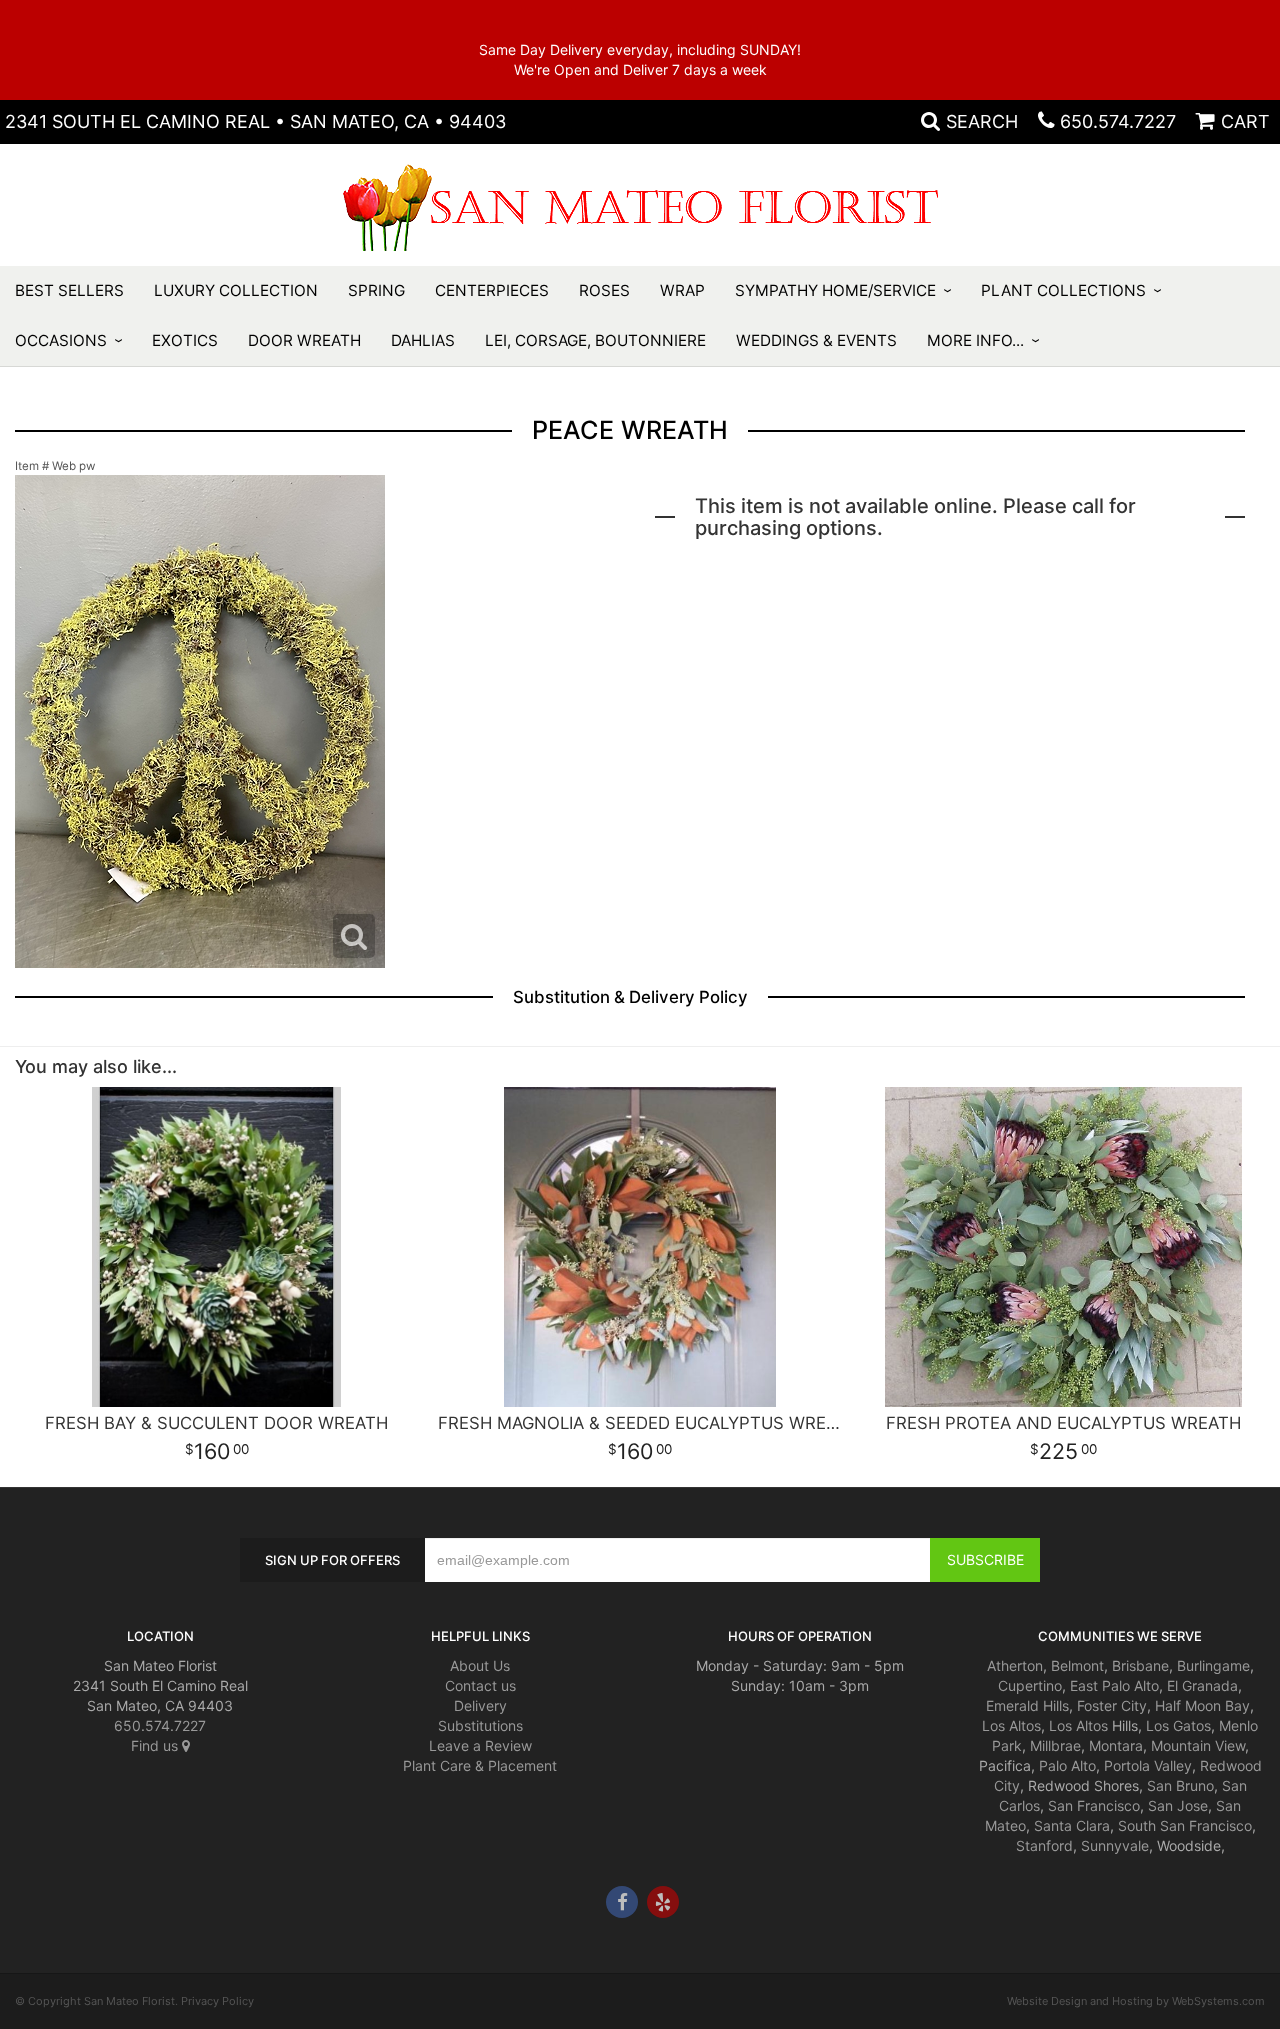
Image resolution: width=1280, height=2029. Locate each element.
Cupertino (1030, 1685)
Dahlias (423, 340)
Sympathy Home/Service (835, 290)
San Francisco (1094, 1805)
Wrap (682, 290)
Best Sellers (69, 290)
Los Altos (1011, 1725)
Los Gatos (1178, 1725)
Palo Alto (1067, 1765)
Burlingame (1213, 1665)
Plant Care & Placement (480, 1765)
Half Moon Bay (1202, 1705)
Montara (1116, 1745)
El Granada (1202, 1685)
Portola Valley (1148, 1765)
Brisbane (1140, 1665)
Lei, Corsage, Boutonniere (595, 340)
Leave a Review (480, 1745)
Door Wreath (304, 340)
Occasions (61, 340)
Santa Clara (1072, 1825)
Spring (376, 290)
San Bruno (1180, 1785)
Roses (604, 290)
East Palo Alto (1114, 1685)
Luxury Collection (236, 290)
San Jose (1178, 1805)
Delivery (480, 1705)
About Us (480, 1665)
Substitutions (480, 1725)
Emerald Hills (1027, 1705)
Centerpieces (492, 290)
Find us (156, 1745)
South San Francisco (1185, 1825)
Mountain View (1198, 1745)
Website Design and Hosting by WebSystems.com (1136, 2001)
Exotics (185, 340)
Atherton (1015, 1665)
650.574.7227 (1118, 121)
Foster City (1112, 1705)
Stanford (1044, 1845)
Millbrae (1055, 1745)
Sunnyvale (1115, 1845)
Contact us (480, 1685)
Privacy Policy (217, 2001)
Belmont (1077, 1665)
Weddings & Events (816, 340)
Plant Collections (1063, 290)
